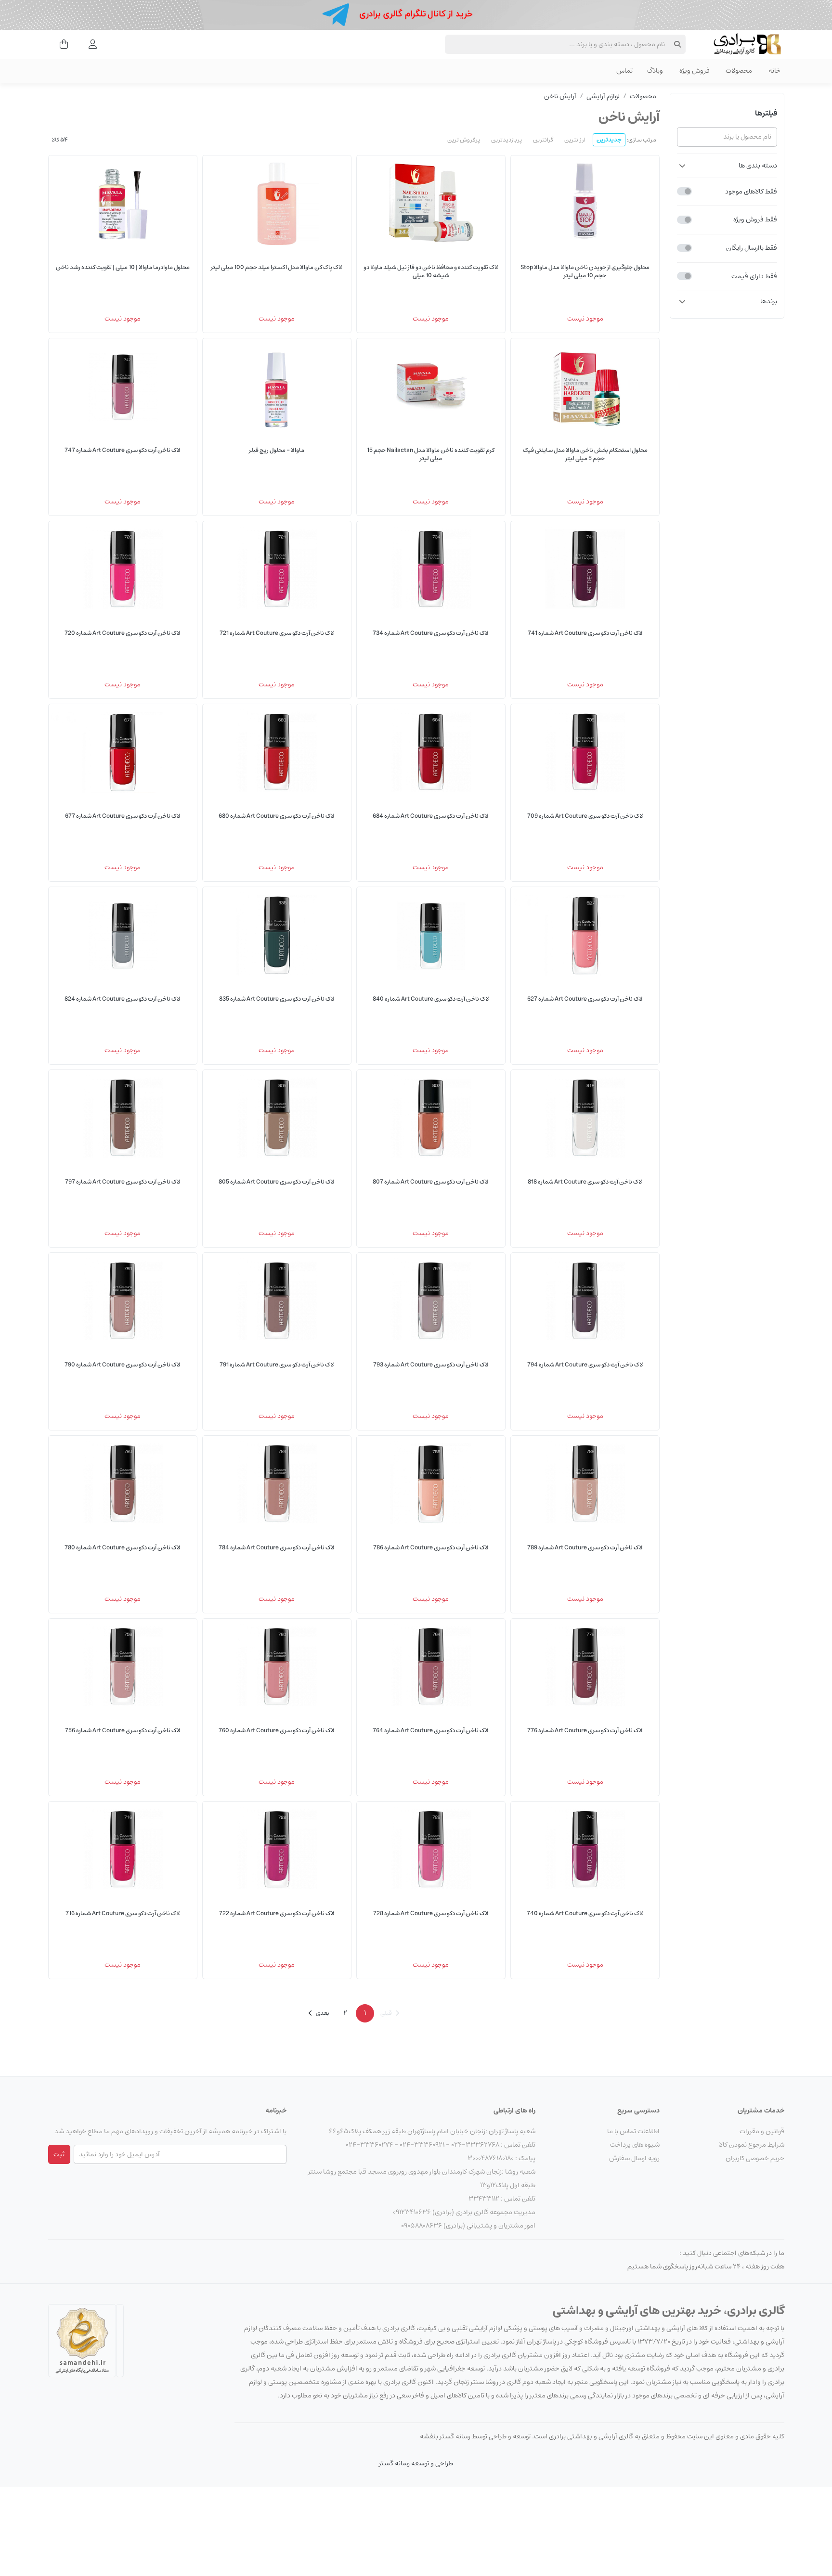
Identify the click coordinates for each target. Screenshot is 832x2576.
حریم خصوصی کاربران (755, 2158)
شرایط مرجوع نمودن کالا (752, 2145)
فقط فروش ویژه (755, 219)
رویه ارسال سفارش (634, 2158)
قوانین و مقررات (762, 2131)
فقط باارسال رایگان (752, 248)
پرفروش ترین (464, 140)
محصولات (643, 96)
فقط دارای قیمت (754, 276)
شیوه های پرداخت (635, 2145)
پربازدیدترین (507, 140)
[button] (727, 166)
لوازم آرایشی (603, 96)
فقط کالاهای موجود (751, 191)
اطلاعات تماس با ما (633, 2131)
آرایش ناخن (560, 96)
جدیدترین (609, 140)
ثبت (59, 2154)
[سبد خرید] (61, 44)
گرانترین (543, 140)
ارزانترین (575, 140)
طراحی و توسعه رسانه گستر (416, 2463)
